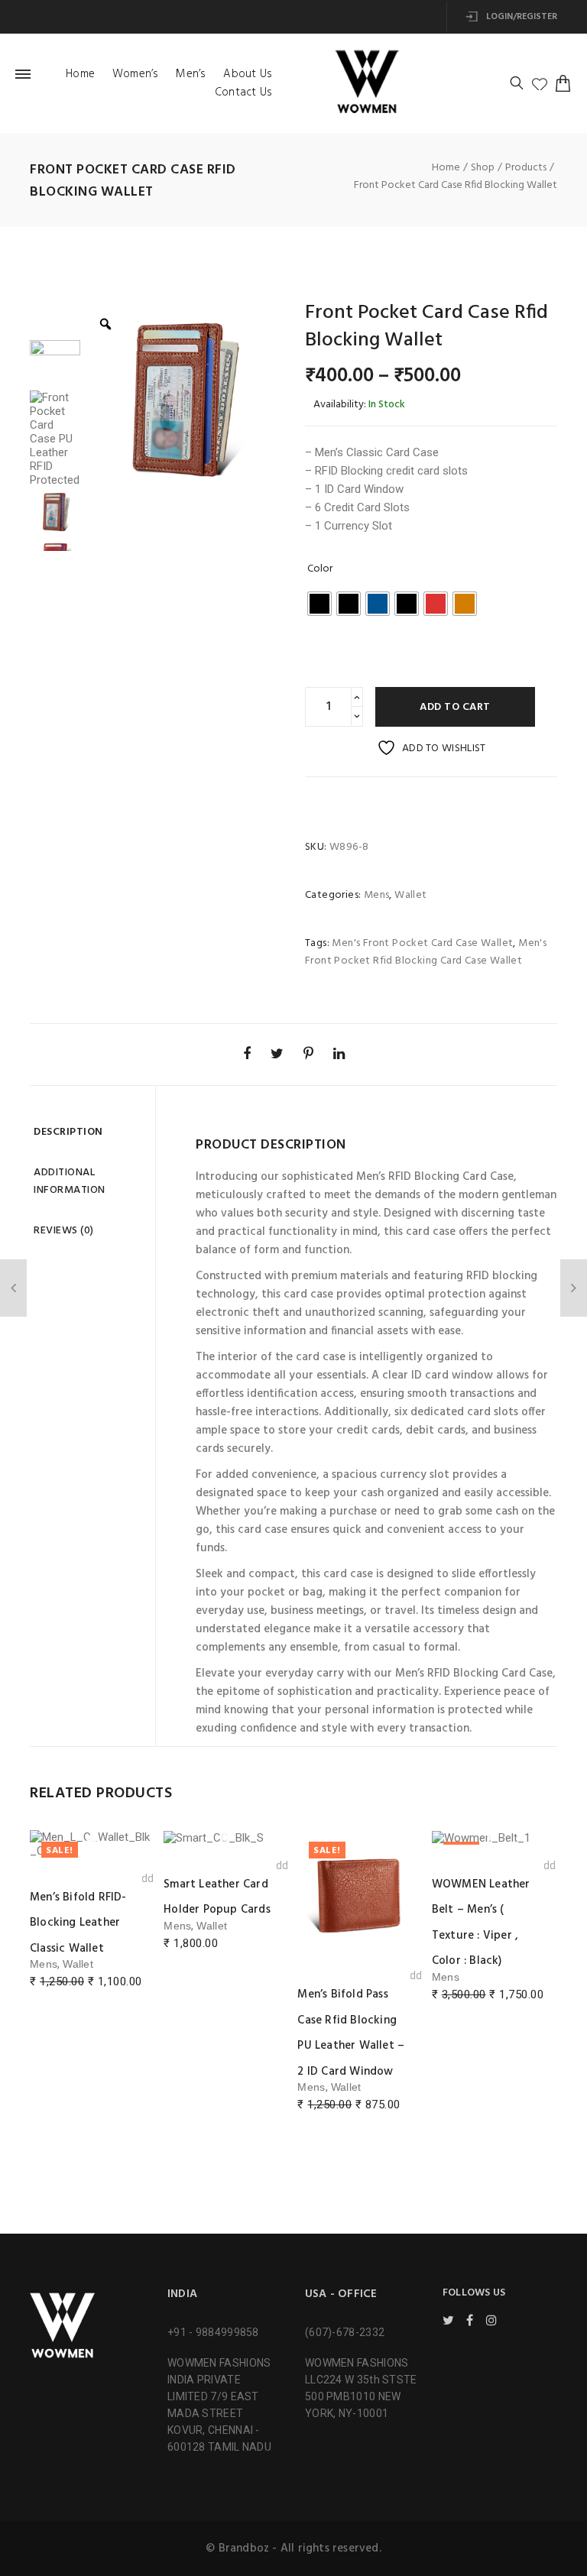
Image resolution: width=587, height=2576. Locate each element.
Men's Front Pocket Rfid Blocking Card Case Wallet (426, 952)
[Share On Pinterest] (308, 1053)
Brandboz (244, 2548)
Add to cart (455, 707)
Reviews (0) (64, 1231)
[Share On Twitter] (277, 1053)
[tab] (87, 1132)
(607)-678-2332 (345, 2332)
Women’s (135, 74)
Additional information (70, 1181)
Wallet (410, 895)
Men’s (191, 74)
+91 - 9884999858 (213, 2332)
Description (68, 1132)
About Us (248, 74)
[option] (181, 400)
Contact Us (243, 92)
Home (80, 74)
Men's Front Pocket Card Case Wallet (422, 943)
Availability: (340, 405)
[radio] (319, 604)
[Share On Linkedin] (339, 1053)
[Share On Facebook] (247, 1053)
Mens (377, 895)
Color (320, 569)
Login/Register (521, 17)
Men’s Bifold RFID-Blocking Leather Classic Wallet (78, 1923)
